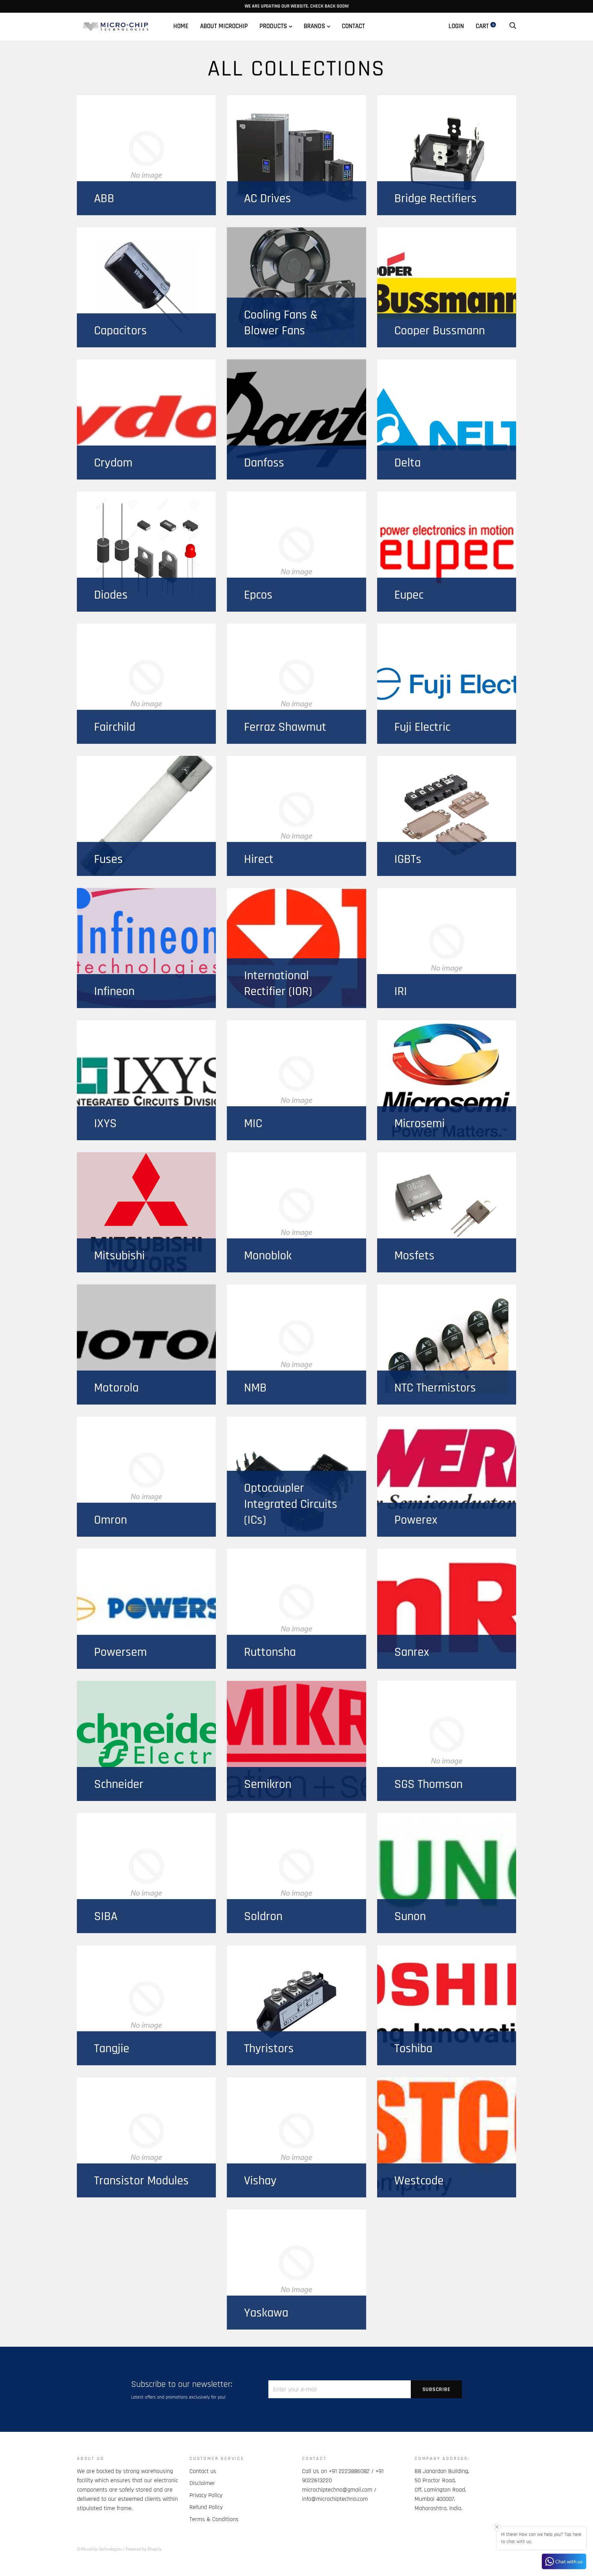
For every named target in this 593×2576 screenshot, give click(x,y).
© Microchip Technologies (99, 2549)
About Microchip (224, 26)
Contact (353, 26)
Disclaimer (202, 2483)
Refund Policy (206, 2507)
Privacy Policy (206, 2495)
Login (456, 26)
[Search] (513, 26)
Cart (485, 26)
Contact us (203, 2471)
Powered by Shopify (143, 2549)
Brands (314, 26)
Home (181, 26)
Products (273, 26)
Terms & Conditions (214, 2519)
